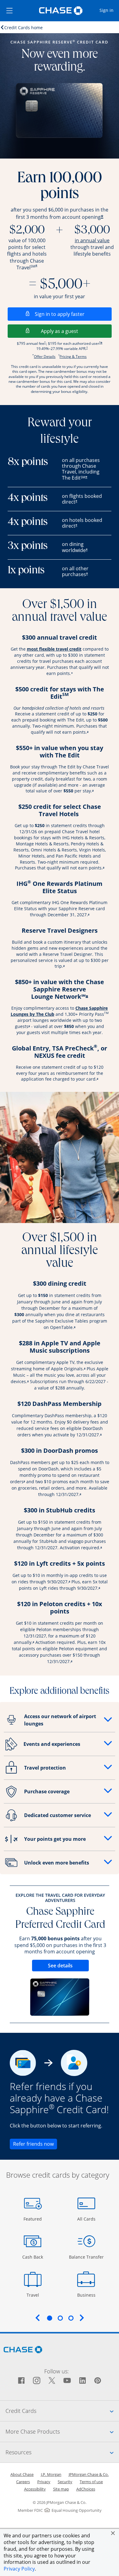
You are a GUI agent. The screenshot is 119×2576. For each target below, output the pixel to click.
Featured (33, 2219)
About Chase (22, 2474)
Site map (61, 2489)
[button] (113, 2533)
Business (87, 2295)
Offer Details (45, 357)
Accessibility (35, 2489)
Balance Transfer (86, 2257)
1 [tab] (49, 2318)
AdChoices (86, 2489)
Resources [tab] (62, 2452)
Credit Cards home (23, 27)
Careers (23, 2482)
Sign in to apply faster (73, 314)
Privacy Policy (19, 2569)
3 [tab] (71, 2318)
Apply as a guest (76, 331)
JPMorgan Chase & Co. (89, 2474)
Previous (38, 2318)
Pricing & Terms (73, 357)
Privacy (44, 2482)
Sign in (109, 10)
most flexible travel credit (54, 649)
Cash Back (33, 2257)
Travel (35, 2295)
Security (65, 2482)
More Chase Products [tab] (62, 2431)
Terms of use (91, 2482)
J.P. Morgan (51, 2474)
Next (82, 2318)
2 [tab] (60, 2318)
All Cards (87, 2219)
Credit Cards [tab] (62, 2411)
